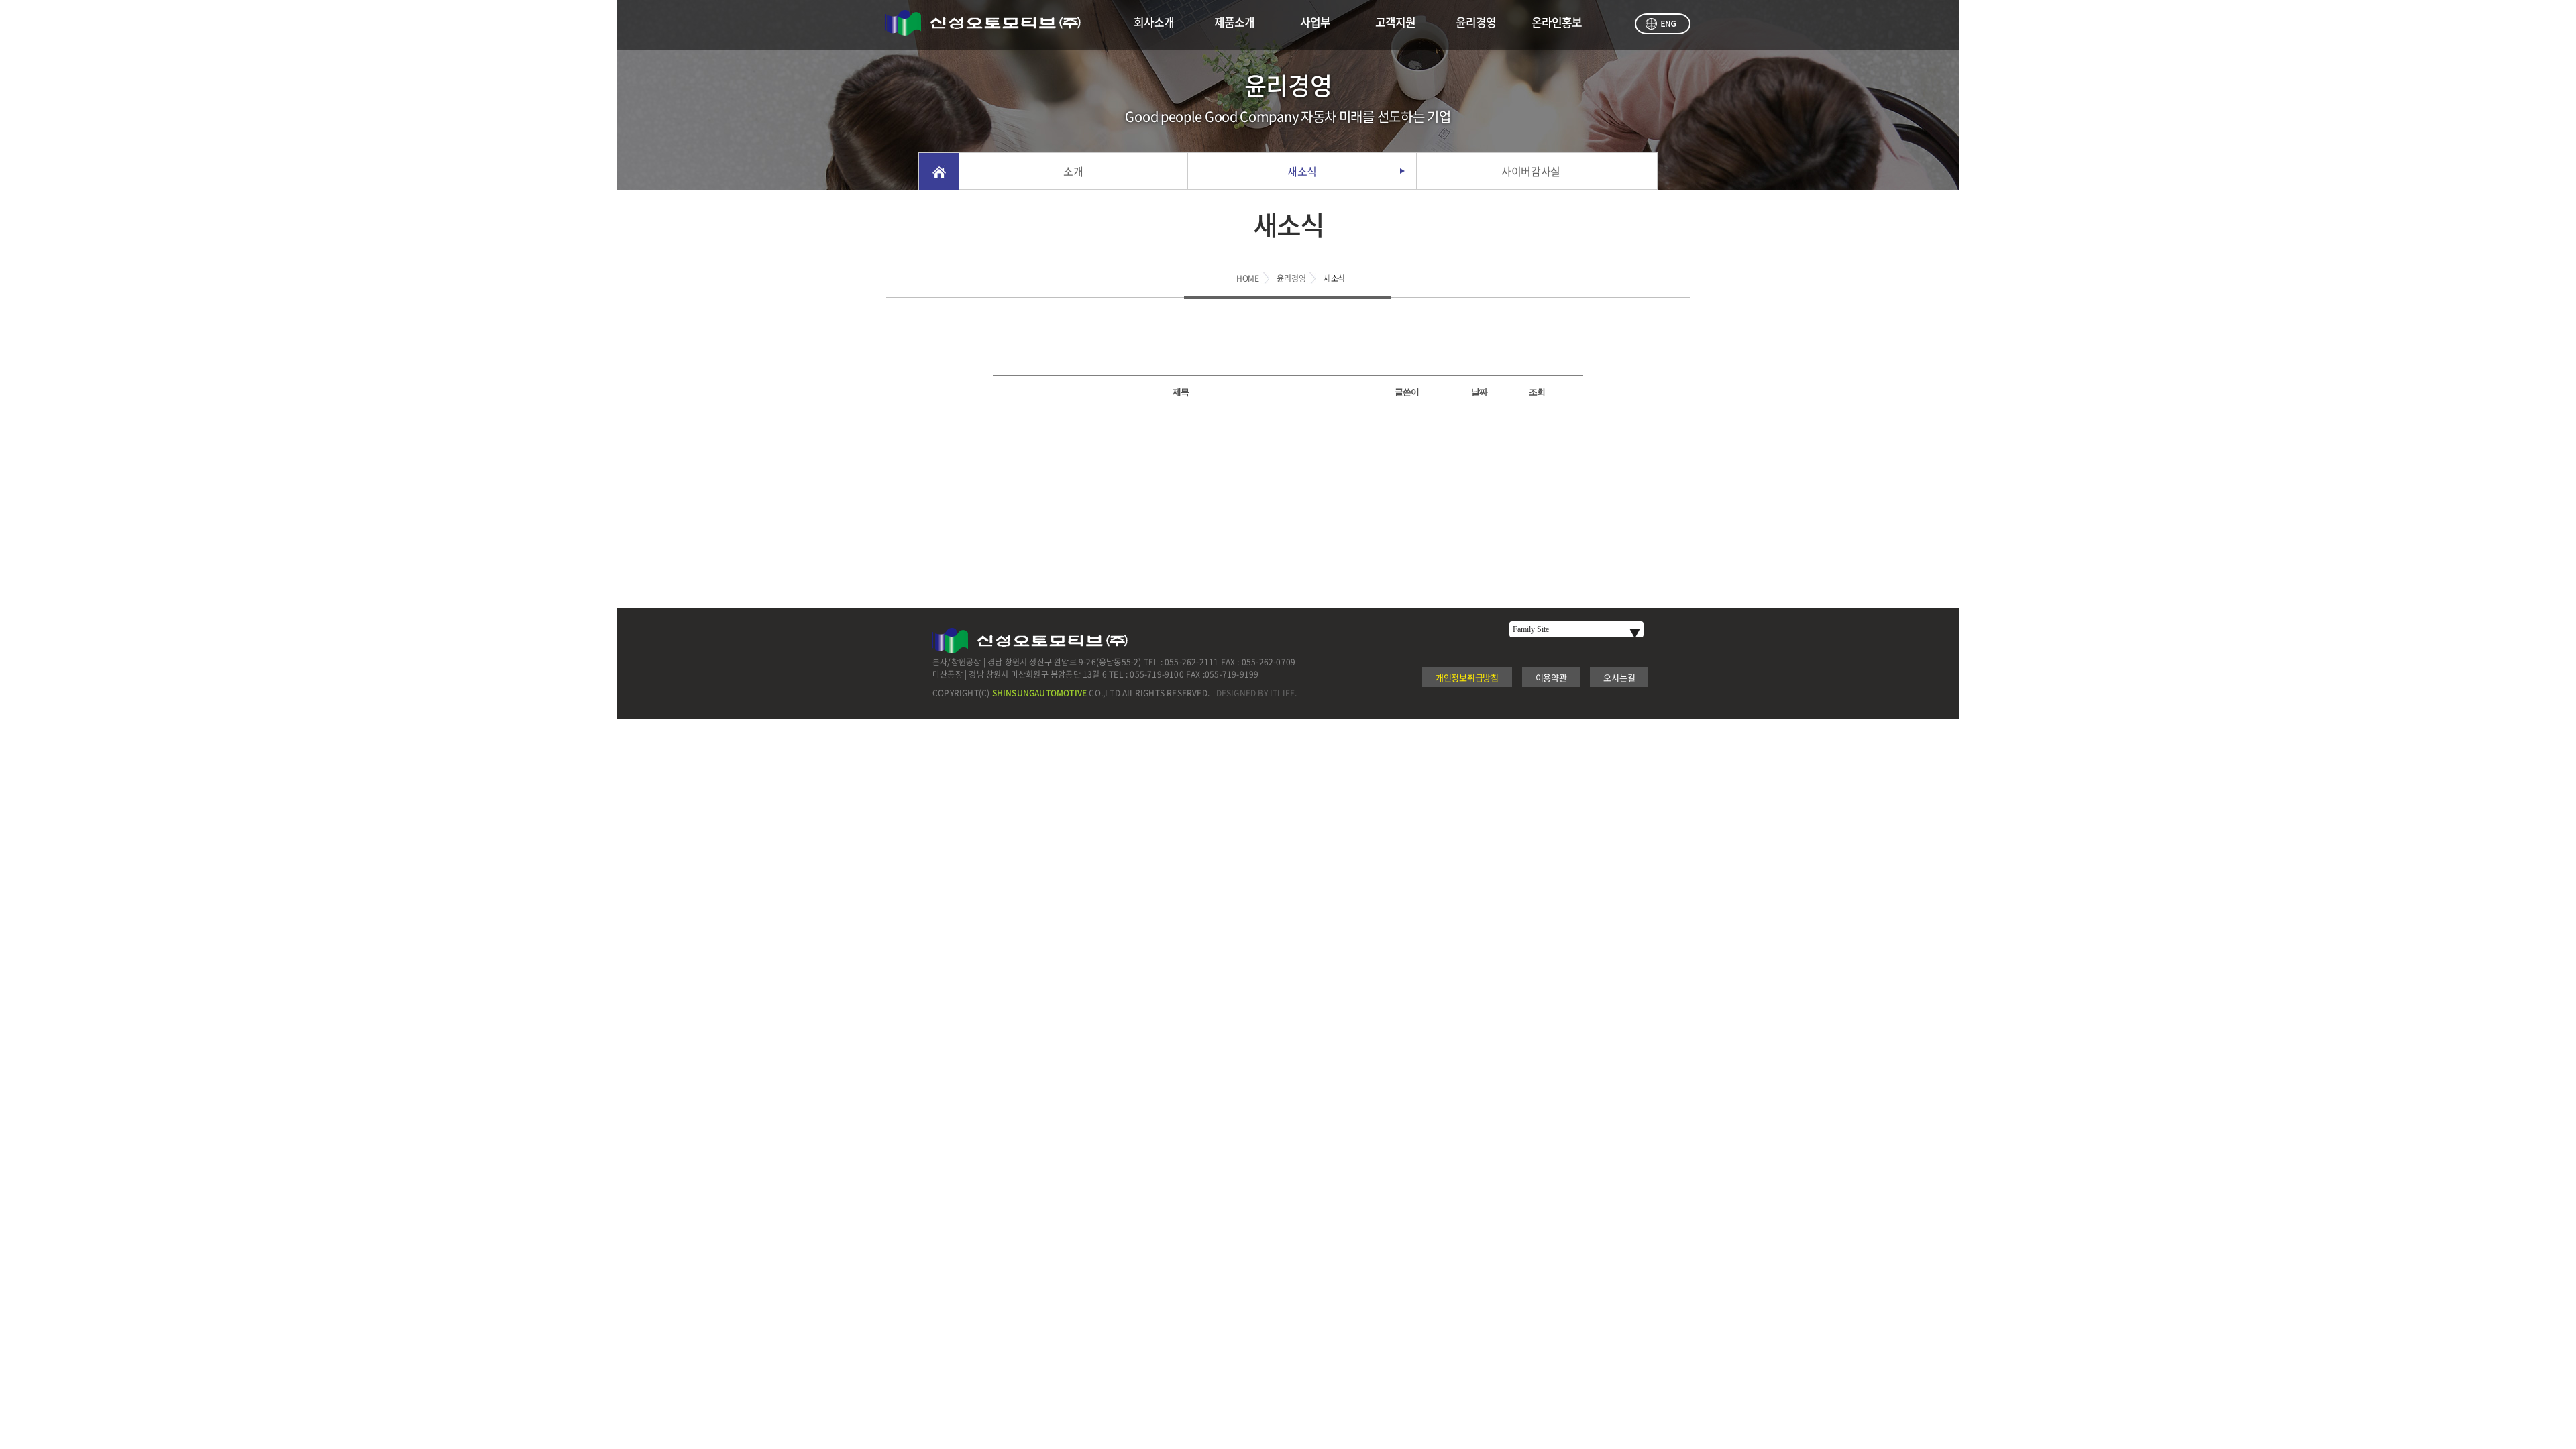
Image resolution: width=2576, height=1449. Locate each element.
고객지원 (1395, 22)
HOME (1248, 278)
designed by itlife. (1257, 693)
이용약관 (1551, 677)
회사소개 (1154, 22)
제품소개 (1234, 22)
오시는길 (1619, 677)
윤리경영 (1476, 22)
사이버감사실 (1531, 171)
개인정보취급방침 (1467, 677)
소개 (1073, 171)
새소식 (1302, 171)
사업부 (1315, 22)
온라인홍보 (1557, 22)
